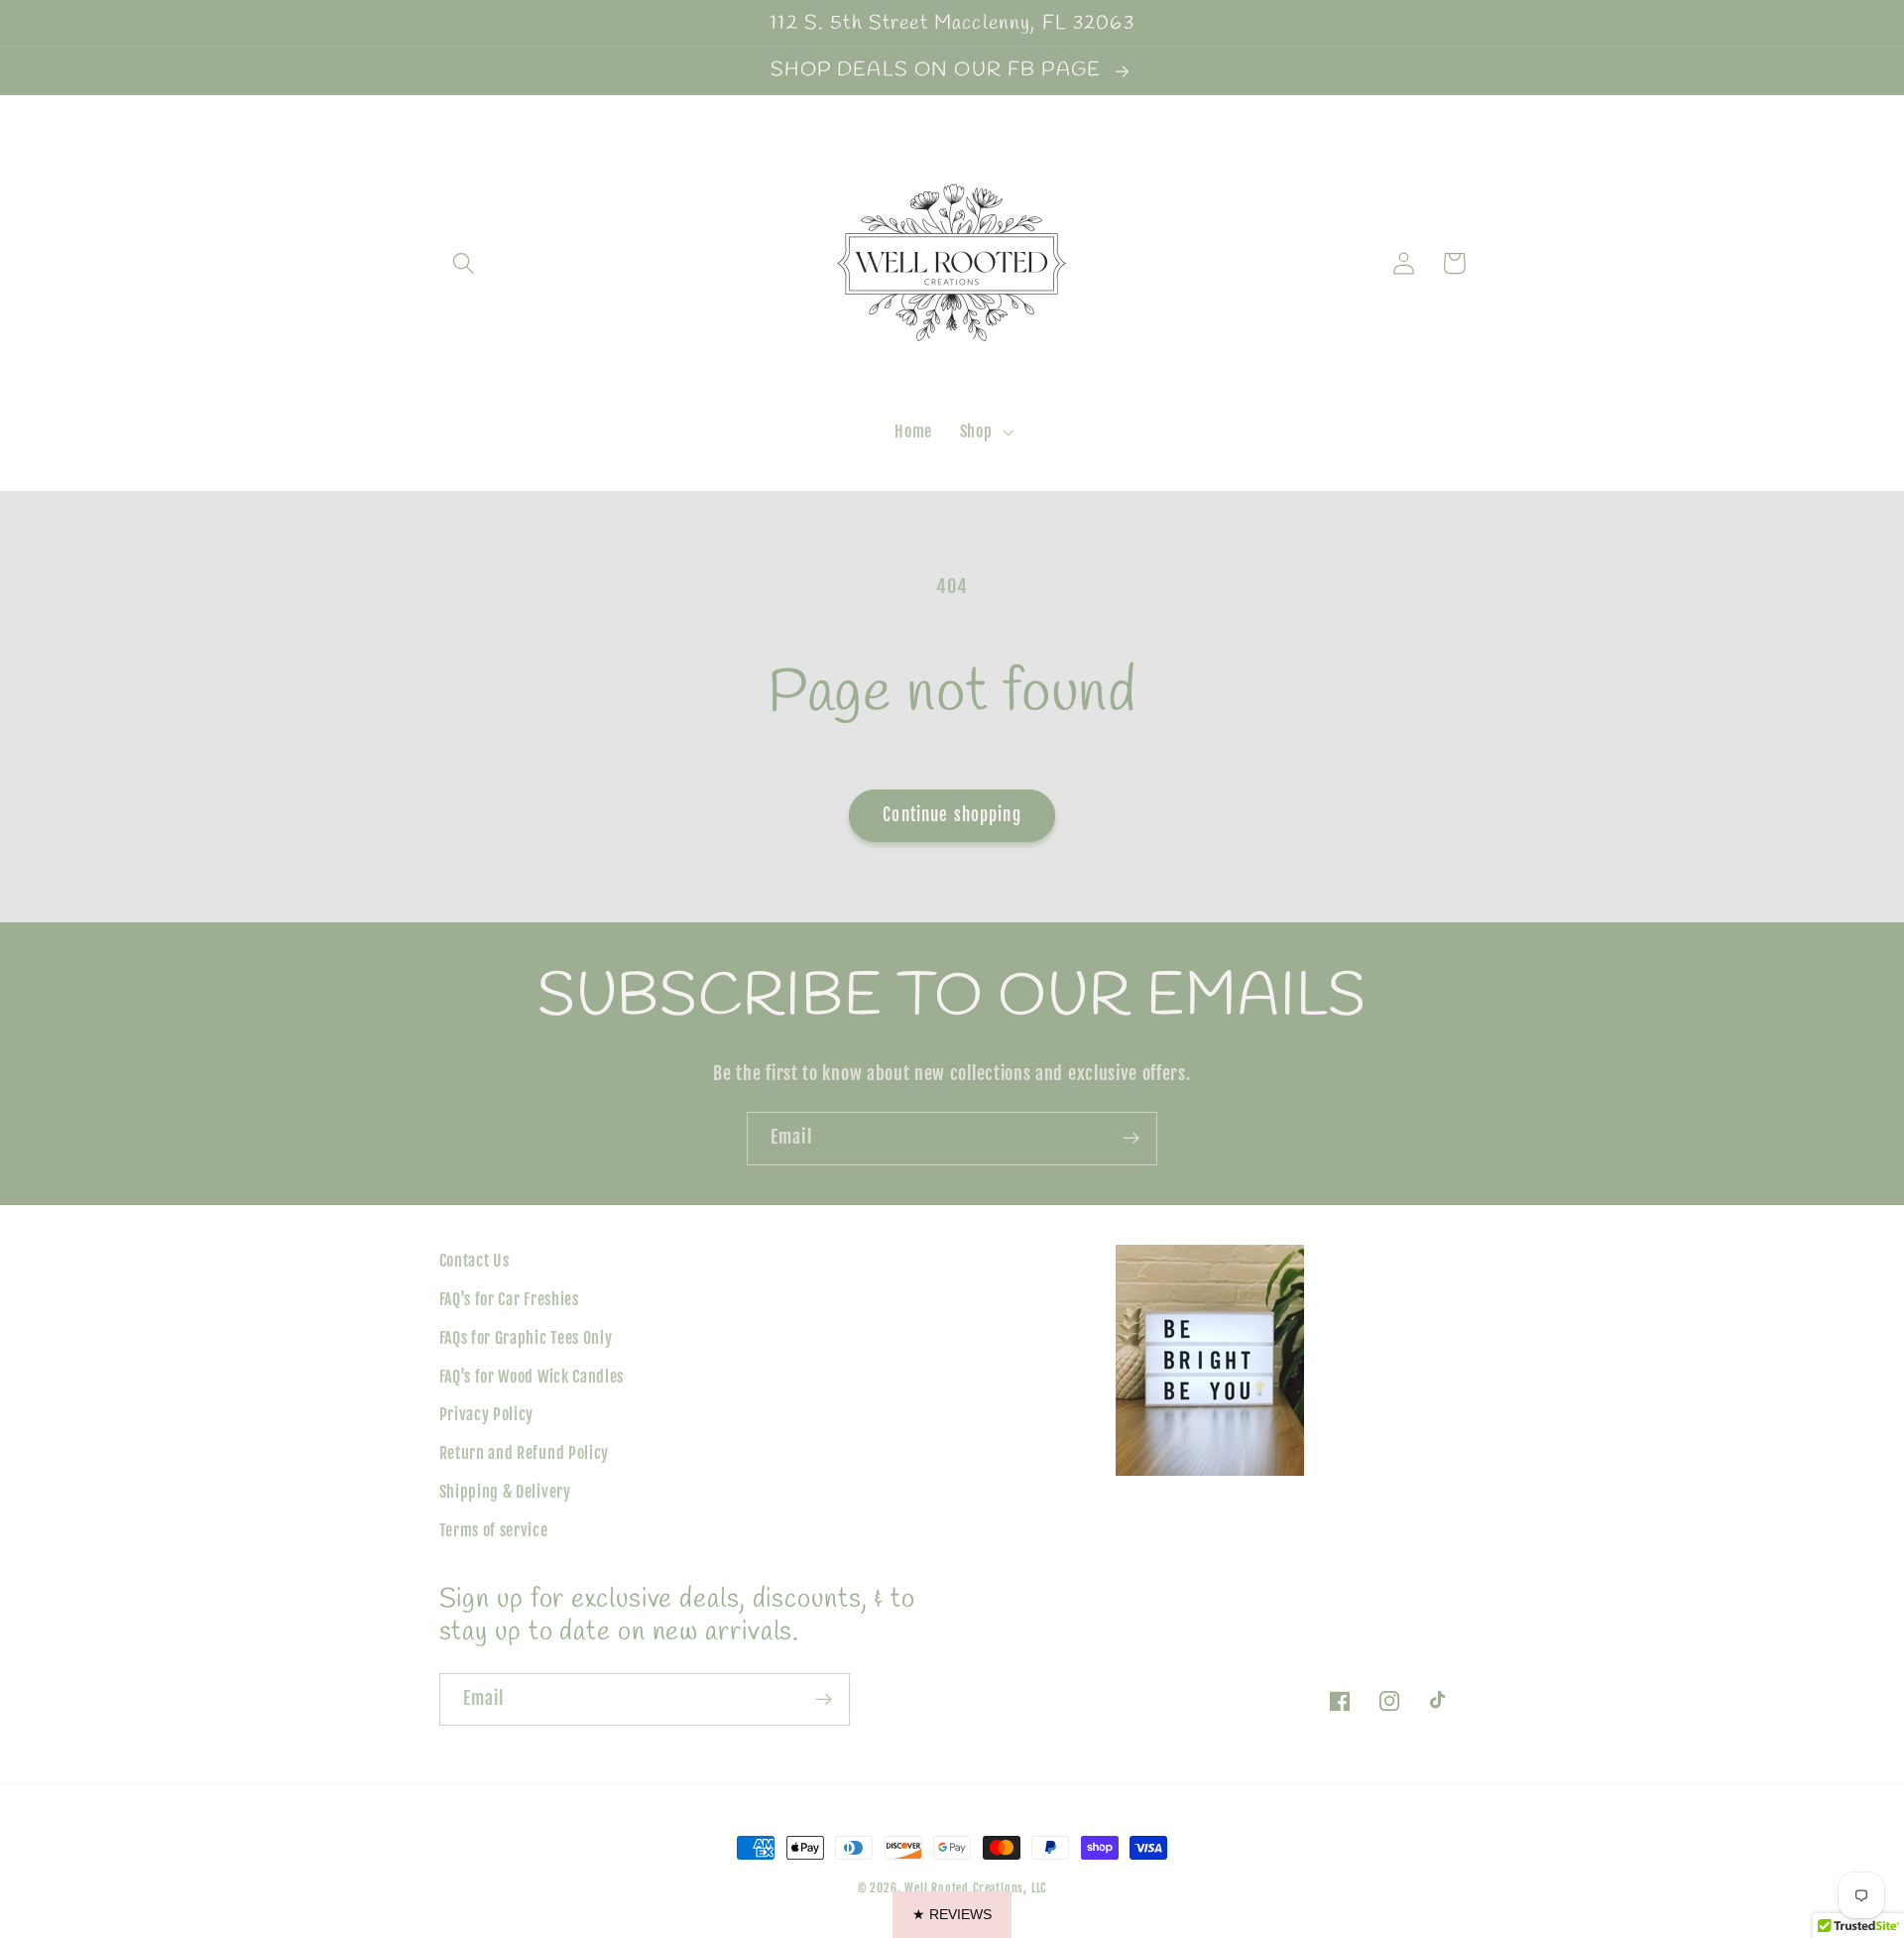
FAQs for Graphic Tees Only (526, 1338)
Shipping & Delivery (505, 1492)
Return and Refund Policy (525, 1453)
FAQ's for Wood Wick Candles (532, 1377)
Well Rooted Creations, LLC (975, 1888)
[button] (465, 263)
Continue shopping (952, 815)
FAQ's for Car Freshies (509, 1299)
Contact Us (475, 1261)
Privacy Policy (487, 1414)
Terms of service (494, 1530)
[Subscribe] (1131, 1139)
